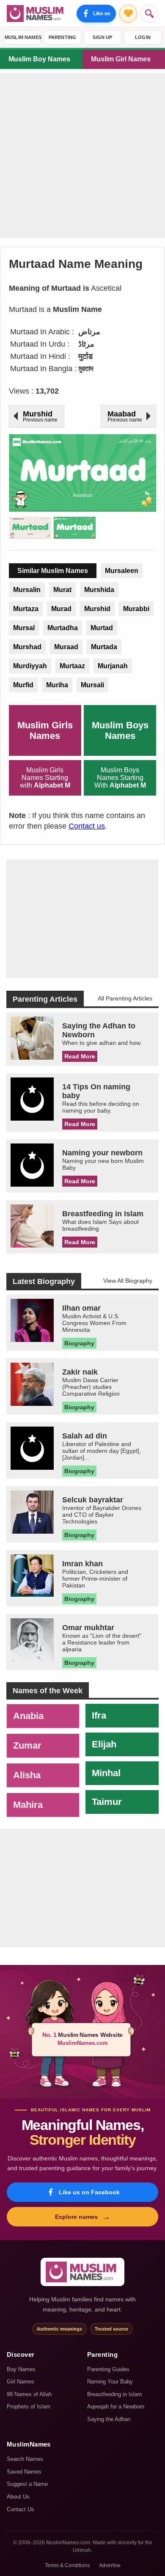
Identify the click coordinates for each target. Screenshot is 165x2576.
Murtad (102, 628)
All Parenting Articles (125, 998)
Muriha (57, 685)
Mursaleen (122, 571)
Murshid (97, 609)
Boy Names (21, 2369)
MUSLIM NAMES (23, 37)
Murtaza (26, 609)
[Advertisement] (82, 156)
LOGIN (143, 37)
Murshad (27, 647)
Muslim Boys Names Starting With (120, 778)
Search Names (25, 2459)
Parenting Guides (108, 2369)
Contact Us (21, 2509)
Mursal (24, 628)
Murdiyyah (30, 666)
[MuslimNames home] (82, 2272)
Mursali (92, 685)
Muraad (66, 647)
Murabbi (136, 609)
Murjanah (113, 666)
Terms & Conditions (67, 2565)
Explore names (83, 2217)
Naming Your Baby (110, 2382)
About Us (18, 2497)
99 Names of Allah (29, 2394)
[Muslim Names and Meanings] (36, 14)
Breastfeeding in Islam (115, 2394)
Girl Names (21, 2382)
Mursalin (27, 590)
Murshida (99, 590)
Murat (62, 590)
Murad (61, 609)
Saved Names (24, 2472)
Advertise (110, 2565)
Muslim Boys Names (120, 730)
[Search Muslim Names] (149, 14)
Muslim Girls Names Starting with (45, 778)
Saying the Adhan (109, 2419)
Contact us (87, 826)
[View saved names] (128, 14)
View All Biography (128, 1281)
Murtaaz (72, 666)
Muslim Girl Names (121, 59)
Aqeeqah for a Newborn (116, 2407)
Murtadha (63, 628)
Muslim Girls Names (45, 730)
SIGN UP (102, 37)
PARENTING (63, 37)
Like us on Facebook (89, 2192)
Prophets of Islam (29, 2407)
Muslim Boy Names (39, 59)
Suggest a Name (27, 2484)
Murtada (104, 647)
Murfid (23, 685)
